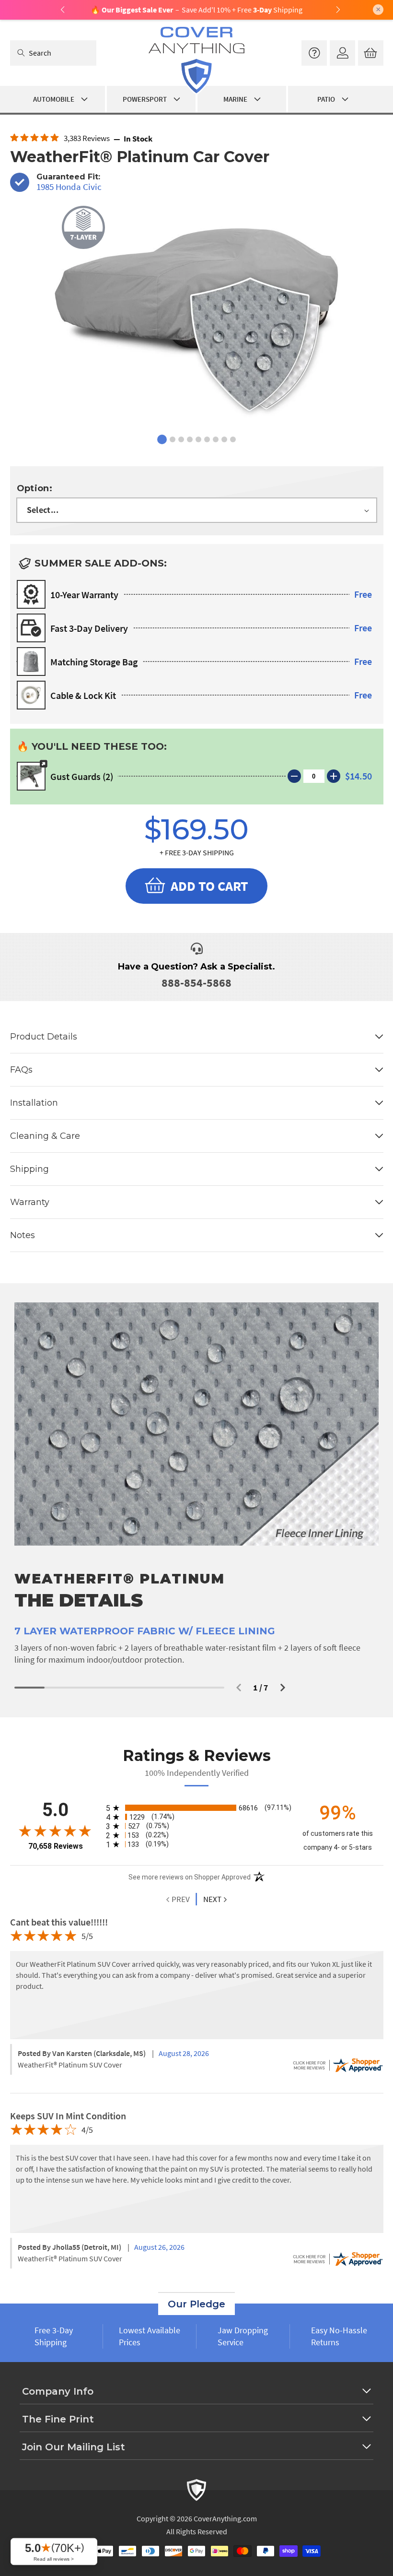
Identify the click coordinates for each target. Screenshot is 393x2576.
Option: (35, 488)
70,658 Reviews (56, 1846)
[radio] (197, 1808)
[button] (239, 1688)
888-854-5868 (196, 983)
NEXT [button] (212, 1899)
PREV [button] (180, 1899)
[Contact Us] (314, 53)
